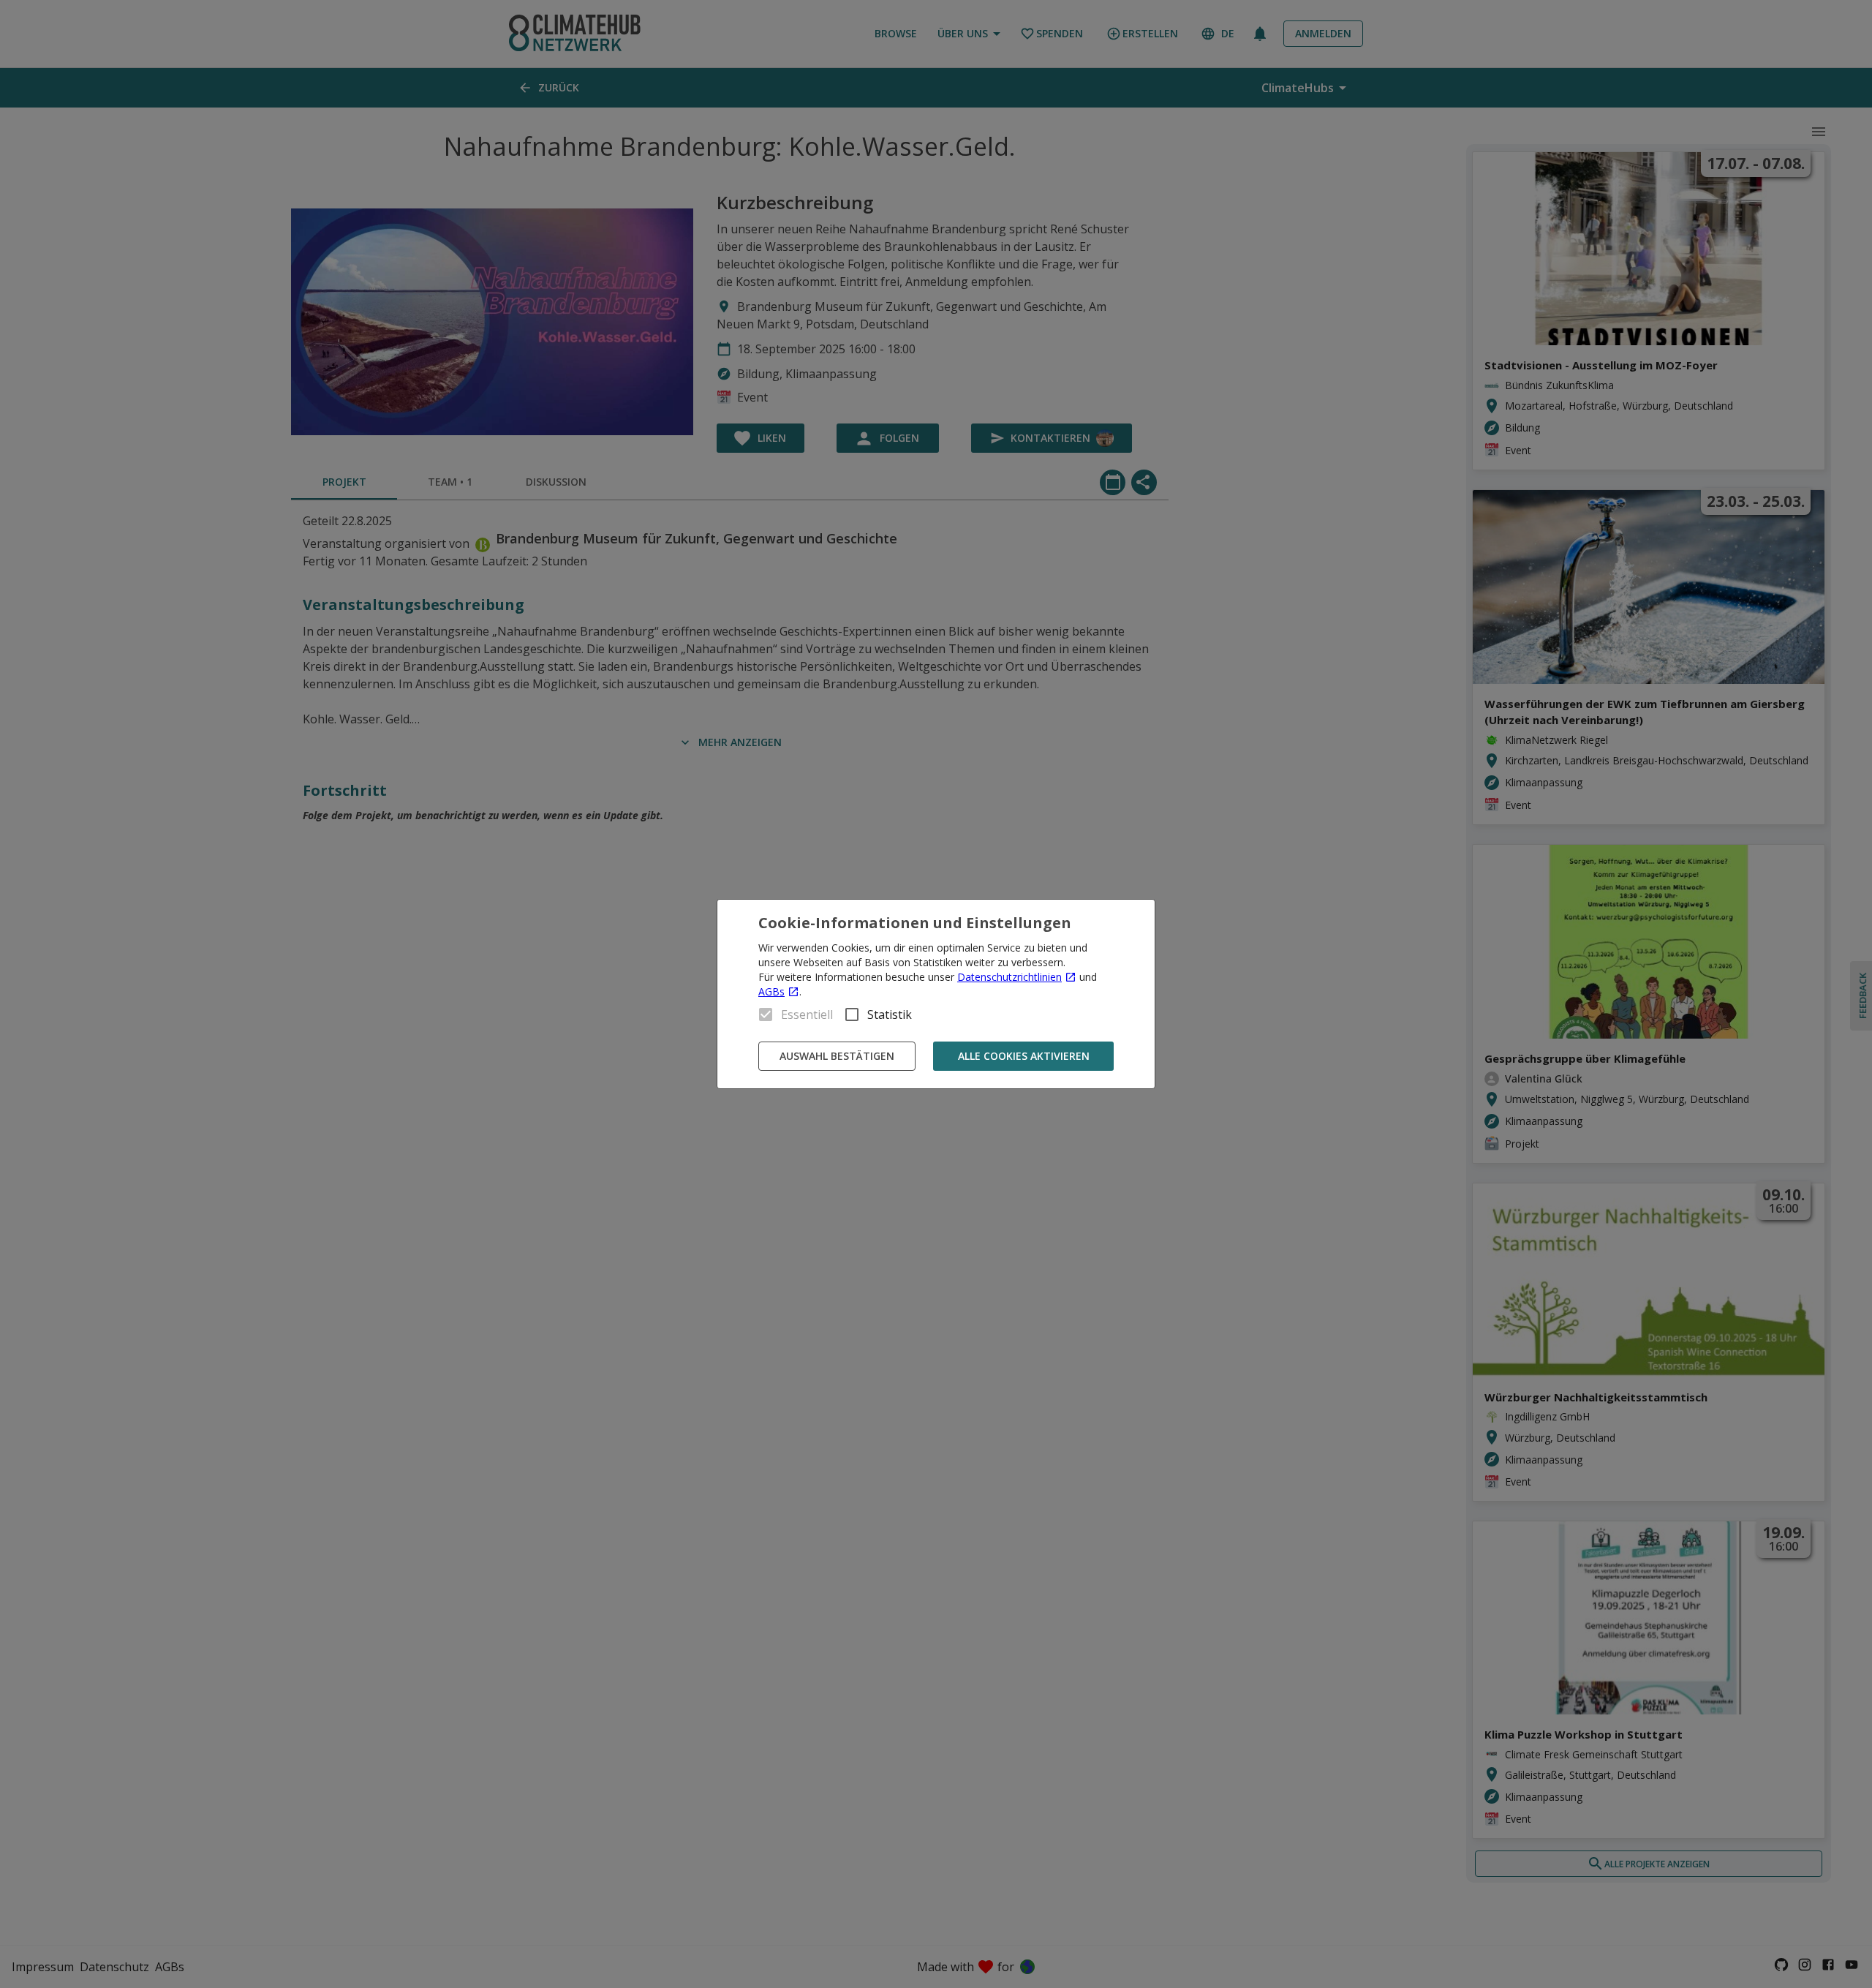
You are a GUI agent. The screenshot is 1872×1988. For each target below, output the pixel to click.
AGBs (771, 991)
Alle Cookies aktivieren (1024, 1056)
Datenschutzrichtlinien (1009, 977)
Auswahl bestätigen (837, 1056)
